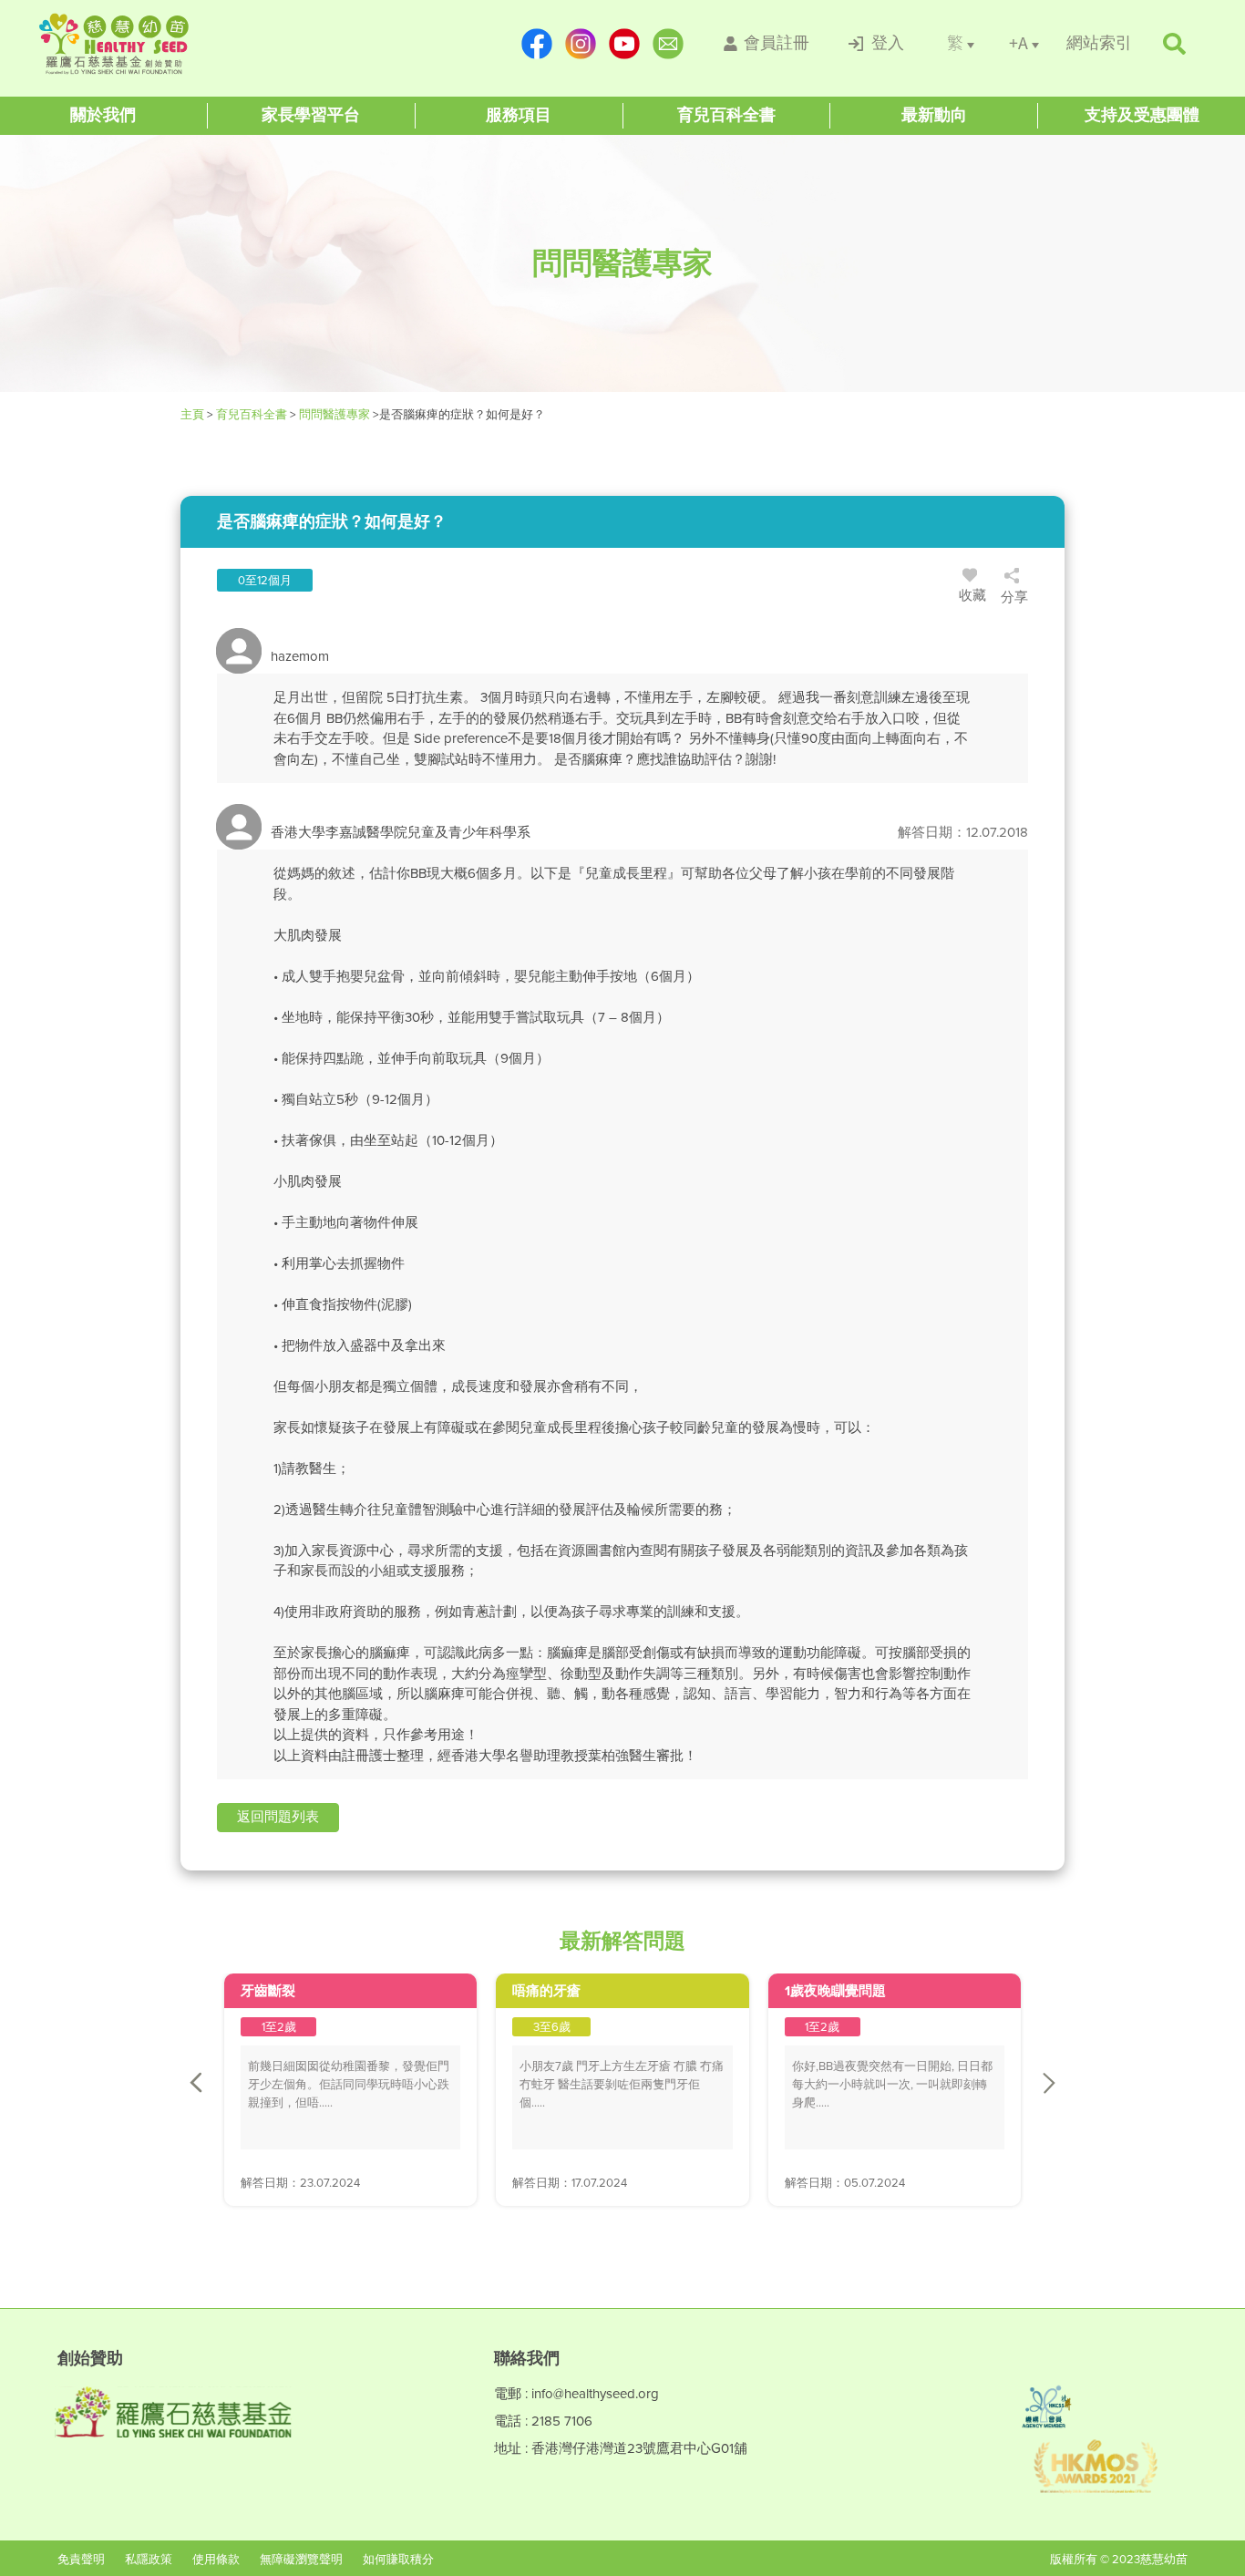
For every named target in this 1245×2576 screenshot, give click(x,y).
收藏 (972, 595)
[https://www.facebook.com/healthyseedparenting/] (537, 44)
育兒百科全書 (252, 414)
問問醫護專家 (334, 414)
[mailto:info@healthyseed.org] (668, 44)
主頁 (194, 414)
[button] (278, 1818)
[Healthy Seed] (150, 44)
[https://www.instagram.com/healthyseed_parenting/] (581, 44)
